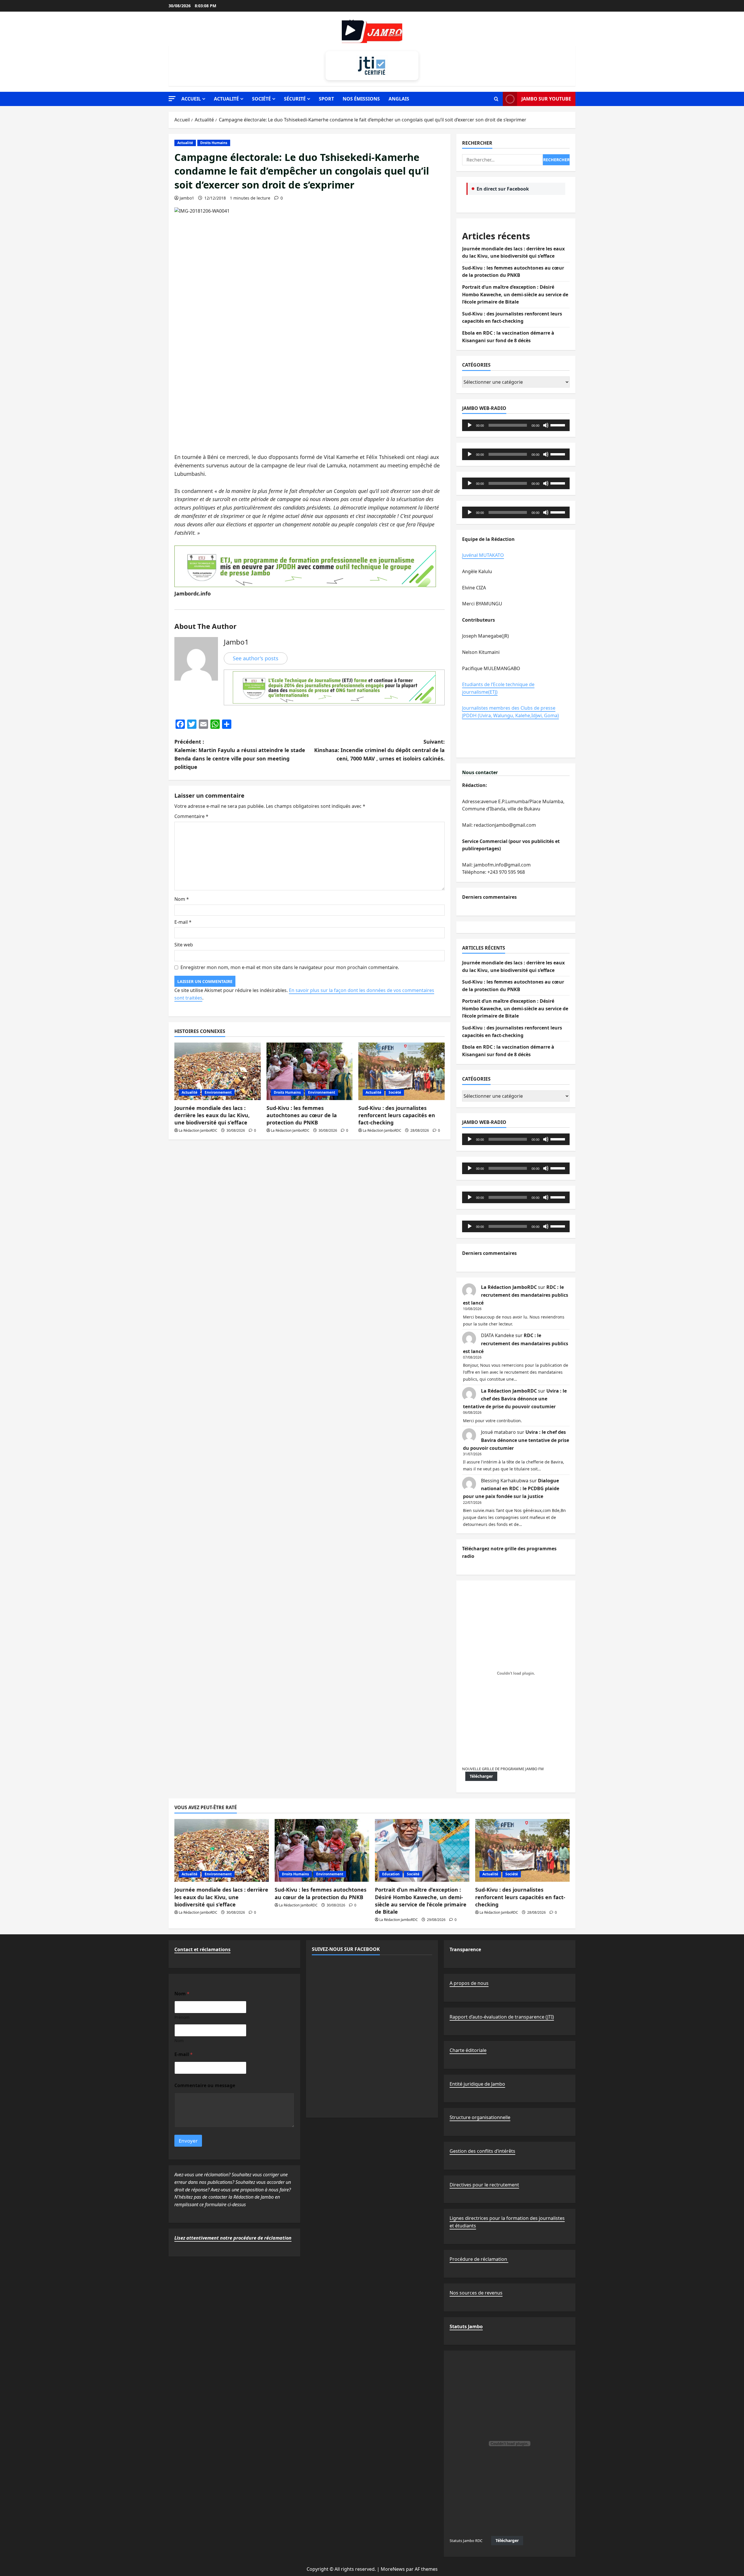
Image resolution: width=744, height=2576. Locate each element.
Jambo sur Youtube (546, 99)
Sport (326, 99)
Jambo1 (187, 198)
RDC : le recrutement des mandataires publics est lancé (516, 1295)
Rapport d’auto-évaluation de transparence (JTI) (502, 2017)
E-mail (183, 922)
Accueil (191, 99)
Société (261, 99)
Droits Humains (214, 143)
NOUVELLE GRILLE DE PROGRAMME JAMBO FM (503, 1769)
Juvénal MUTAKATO (483, 555)
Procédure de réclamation (479, 2259)
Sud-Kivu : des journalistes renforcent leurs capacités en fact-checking (397, 1115)
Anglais (399, 99)
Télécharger (481, 1776)
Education (391, 1874)
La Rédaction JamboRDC (198, 1130)
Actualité (226, 99)
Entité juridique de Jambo (477, 2084)
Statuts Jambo (466, 2326)
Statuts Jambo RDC (466, 2541)
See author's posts (256, 658)
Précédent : (240, 754)
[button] (172, 99)
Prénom (182, 2017)
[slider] (559, 425)
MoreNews (393, 2569)
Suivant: (379, 750)
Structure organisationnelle (480, 2117)
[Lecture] (470, 425)
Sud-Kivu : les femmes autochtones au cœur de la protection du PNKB (302, 1115)
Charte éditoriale (468, 2050)
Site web (184, 945)
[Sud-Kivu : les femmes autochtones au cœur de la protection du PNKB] (310, 1071)
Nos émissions (361, 99)
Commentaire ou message (205, 2086)
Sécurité (295, 99)
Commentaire (191, 816)
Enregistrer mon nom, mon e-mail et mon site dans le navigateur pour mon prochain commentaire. (290, 967)
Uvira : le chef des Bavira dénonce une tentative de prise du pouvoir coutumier (515, 1399)
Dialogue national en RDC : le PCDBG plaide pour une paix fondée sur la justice (511, 1488)
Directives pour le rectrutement (484, 2185)
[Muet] (546, 425)
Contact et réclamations (202, 1949)
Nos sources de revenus (476, 2293)
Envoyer (188, 2141)
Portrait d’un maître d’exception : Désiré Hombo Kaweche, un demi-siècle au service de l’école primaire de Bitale (515, 294)
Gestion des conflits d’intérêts (482, 2151)
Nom (182, 899)
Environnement (218, 1092)
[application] (516, 425)
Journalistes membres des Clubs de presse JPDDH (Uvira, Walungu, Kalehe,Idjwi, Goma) (510, 712)
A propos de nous (469, 1983)
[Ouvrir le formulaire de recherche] (496, 99)
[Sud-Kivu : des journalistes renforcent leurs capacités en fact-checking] (401, 1071)
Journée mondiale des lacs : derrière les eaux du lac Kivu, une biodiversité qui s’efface (212, 1115)
